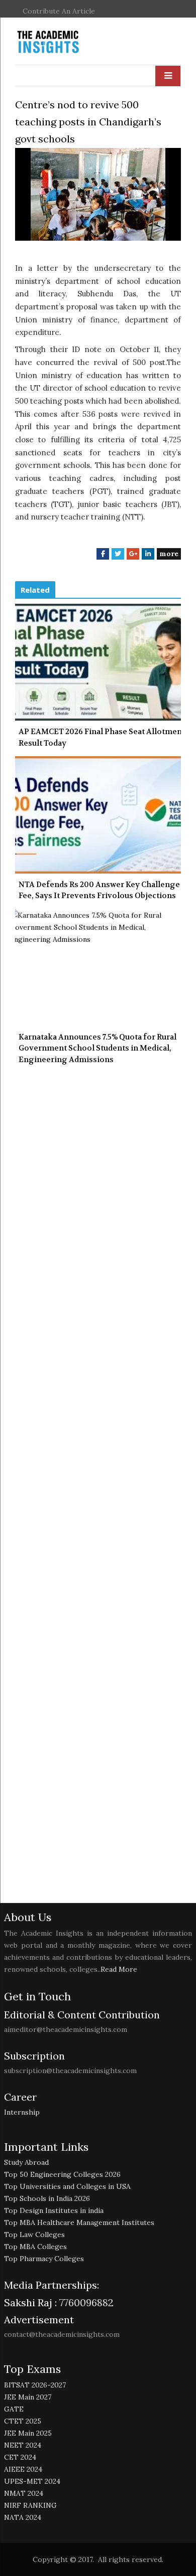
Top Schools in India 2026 (47, 2198)
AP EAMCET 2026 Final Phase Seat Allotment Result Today (102, 737)
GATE (14, 2409)
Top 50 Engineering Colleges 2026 (62, 2174)
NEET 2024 (23, 2445)
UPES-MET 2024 (32, 2481)
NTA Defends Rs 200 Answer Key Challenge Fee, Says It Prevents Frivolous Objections (99, 890)
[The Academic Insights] (71, 42)
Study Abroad (26, 2162)
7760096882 (85, 2302)
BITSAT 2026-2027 (35, 2385)
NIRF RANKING (30, 2505)
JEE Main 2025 (28, 2433)
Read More (119, 1969)
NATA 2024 (23, 2517)
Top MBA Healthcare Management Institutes (79, 2222)
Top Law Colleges (34, 2235)
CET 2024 (20, 2457)
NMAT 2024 (24, 2493)
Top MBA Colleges (35, 2247)
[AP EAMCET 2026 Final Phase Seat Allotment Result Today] (98, 662)
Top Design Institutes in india (54, 2210)
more (169, 554)
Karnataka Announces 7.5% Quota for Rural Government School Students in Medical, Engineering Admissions (97, 1048)
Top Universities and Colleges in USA (67, 2186)
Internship (22, 2112)
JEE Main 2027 (28, 2397)
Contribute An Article (59, 11)
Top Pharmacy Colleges (44, 2259)
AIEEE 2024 (23, 2469)
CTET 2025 (23, 2421)
